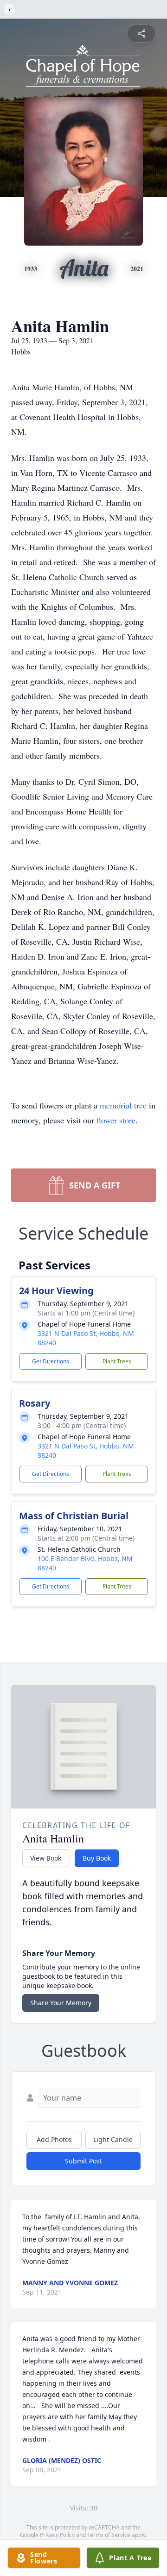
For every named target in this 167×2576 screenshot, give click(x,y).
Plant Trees (117, 1361)
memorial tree (123, 1105)
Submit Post (83, 2161)
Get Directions (51, 1361)
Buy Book (97, 1858)
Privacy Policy (57, 2535)
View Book (46, 1858)
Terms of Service (109, 2535)
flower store (116, 1120)
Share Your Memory (61, 2003)
